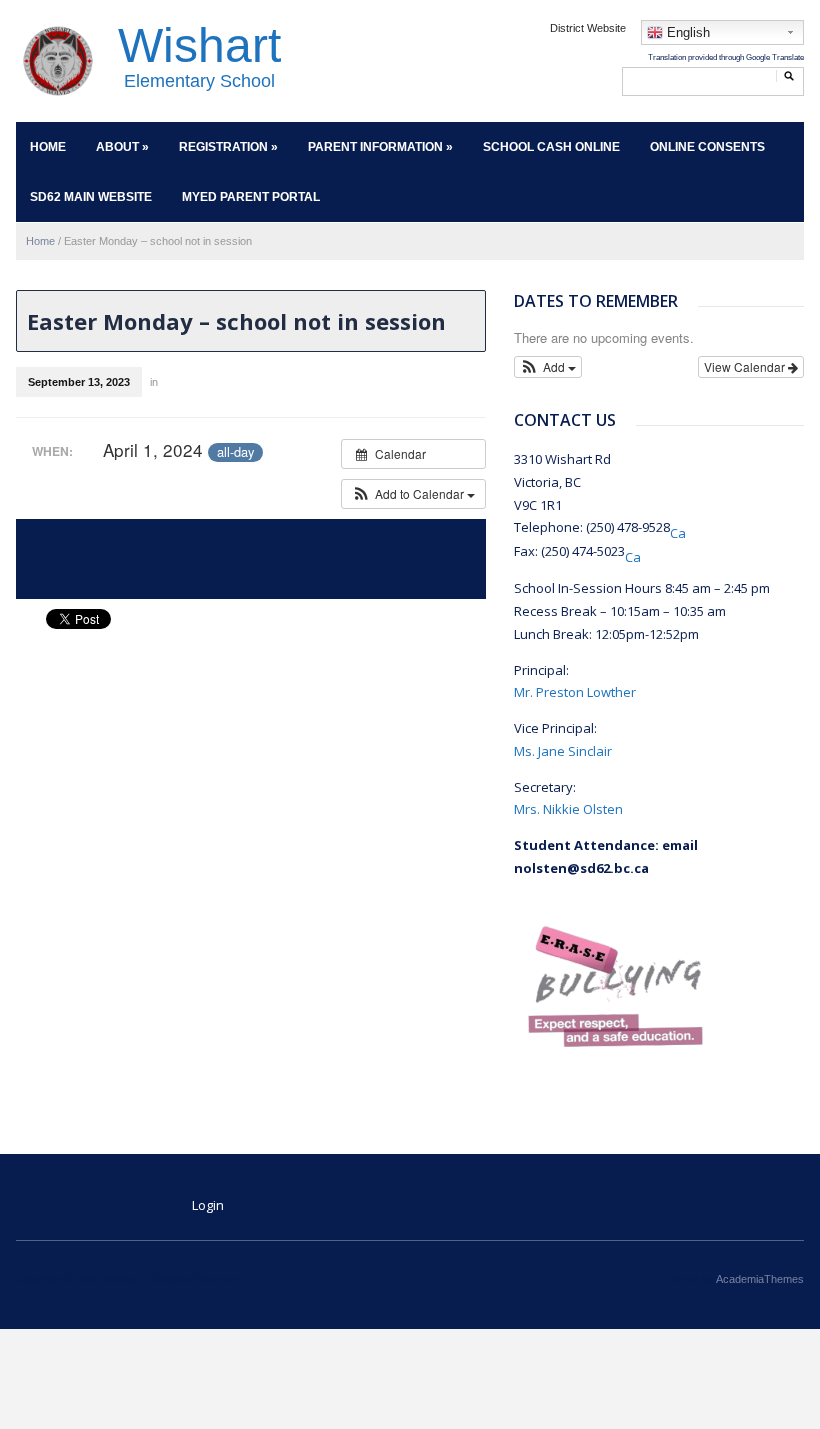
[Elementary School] (57, 60)
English (686, 32)
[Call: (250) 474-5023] (633, 553)
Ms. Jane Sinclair (563, 751)
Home (48, 147)
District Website (588, 28)
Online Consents (707, 147)
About (122, 147)
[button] (413, 494)
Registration (228, 147)
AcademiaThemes (760, 1279)
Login (208, 1205)
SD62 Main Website (91, 197)
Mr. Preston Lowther (575, 692)
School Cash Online (551, 147)
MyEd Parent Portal (251, 197)
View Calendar (746, 366)
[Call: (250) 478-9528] (678, 529)
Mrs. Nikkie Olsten (568, 809)
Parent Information (380, 147)
